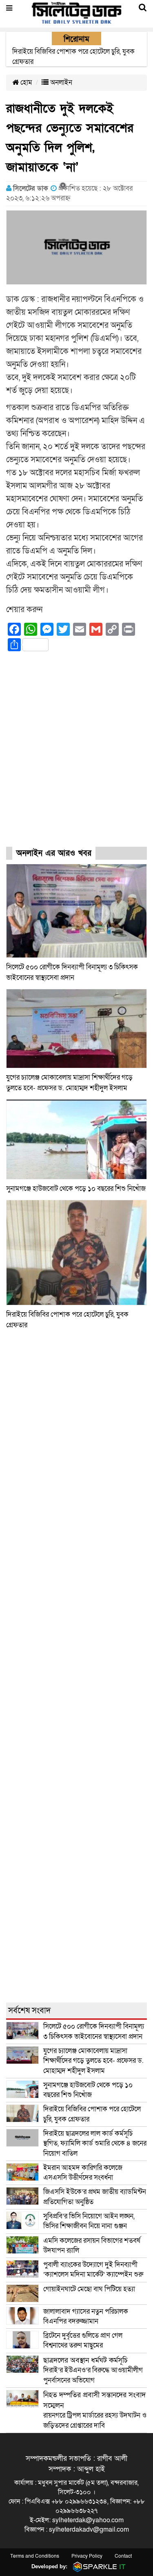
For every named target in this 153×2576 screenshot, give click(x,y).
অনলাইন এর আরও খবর (54, 853)
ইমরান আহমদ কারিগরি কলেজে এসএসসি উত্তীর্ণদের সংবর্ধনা (83, 2173)
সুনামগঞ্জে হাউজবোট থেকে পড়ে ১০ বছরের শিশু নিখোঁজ (76, 1189)
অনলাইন (60, 82)
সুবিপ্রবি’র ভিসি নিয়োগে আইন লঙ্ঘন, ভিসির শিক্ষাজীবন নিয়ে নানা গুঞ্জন (89, 2221)
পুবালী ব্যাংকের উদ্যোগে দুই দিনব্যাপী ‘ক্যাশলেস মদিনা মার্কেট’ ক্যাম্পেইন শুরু (93, 2270)
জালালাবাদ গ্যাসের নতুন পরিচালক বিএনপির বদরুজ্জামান (86, 2316)
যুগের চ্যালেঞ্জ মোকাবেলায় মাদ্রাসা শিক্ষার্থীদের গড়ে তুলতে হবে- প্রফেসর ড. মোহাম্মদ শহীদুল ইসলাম (93, 2061)
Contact (123, 2556)
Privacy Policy (87, 2556)
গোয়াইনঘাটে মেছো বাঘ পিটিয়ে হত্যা (89, 2289)
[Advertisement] (76, 757)
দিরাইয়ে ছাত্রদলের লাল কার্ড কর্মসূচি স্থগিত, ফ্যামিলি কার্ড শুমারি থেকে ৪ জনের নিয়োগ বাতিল (95, 2143)
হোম (25, 82)
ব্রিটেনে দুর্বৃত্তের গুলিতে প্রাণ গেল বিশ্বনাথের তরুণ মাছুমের (83, 2340)
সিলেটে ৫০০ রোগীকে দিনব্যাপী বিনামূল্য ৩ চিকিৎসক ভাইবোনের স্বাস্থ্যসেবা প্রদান (94, 2031)
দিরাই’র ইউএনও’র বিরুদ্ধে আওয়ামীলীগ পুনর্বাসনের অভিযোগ (93, 2370)
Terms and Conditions (35, 2556)
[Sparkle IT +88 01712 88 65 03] (98, 2566)
